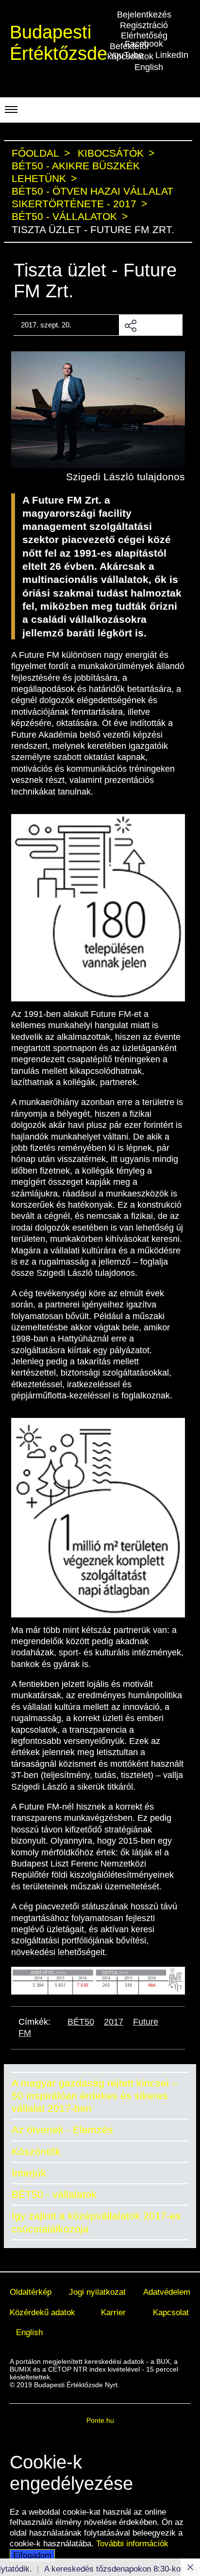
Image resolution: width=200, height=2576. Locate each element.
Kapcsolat (171, 2312)
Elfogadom (32, 2555)
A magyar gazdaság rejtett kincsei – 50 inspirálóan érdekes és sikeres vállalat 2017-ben (95, 2096)
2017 (114, 2022)
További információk (132, 2543)
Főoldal (35, 153)
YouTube (126, 55)
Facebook (144, 44)
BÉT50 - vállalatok (54, 2194)
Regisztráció (144, 25)
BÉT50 (81, 2022)
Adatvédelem (167, 2292)
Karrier (113, 2312)
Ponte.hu (100, 2420)
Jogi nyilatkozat (97, 2292)
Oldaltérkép (31, 2292)
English (149, 67)
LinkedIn (172, 55)
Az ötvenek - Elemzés (62, 2130)
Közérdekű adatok (42, 2312)
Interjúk (29, 2173)
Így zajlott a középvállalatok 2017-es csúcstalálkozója (96, 2222)
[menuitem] (31, 2292)
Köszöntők (36, 2151)
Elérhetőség (144, 36)
